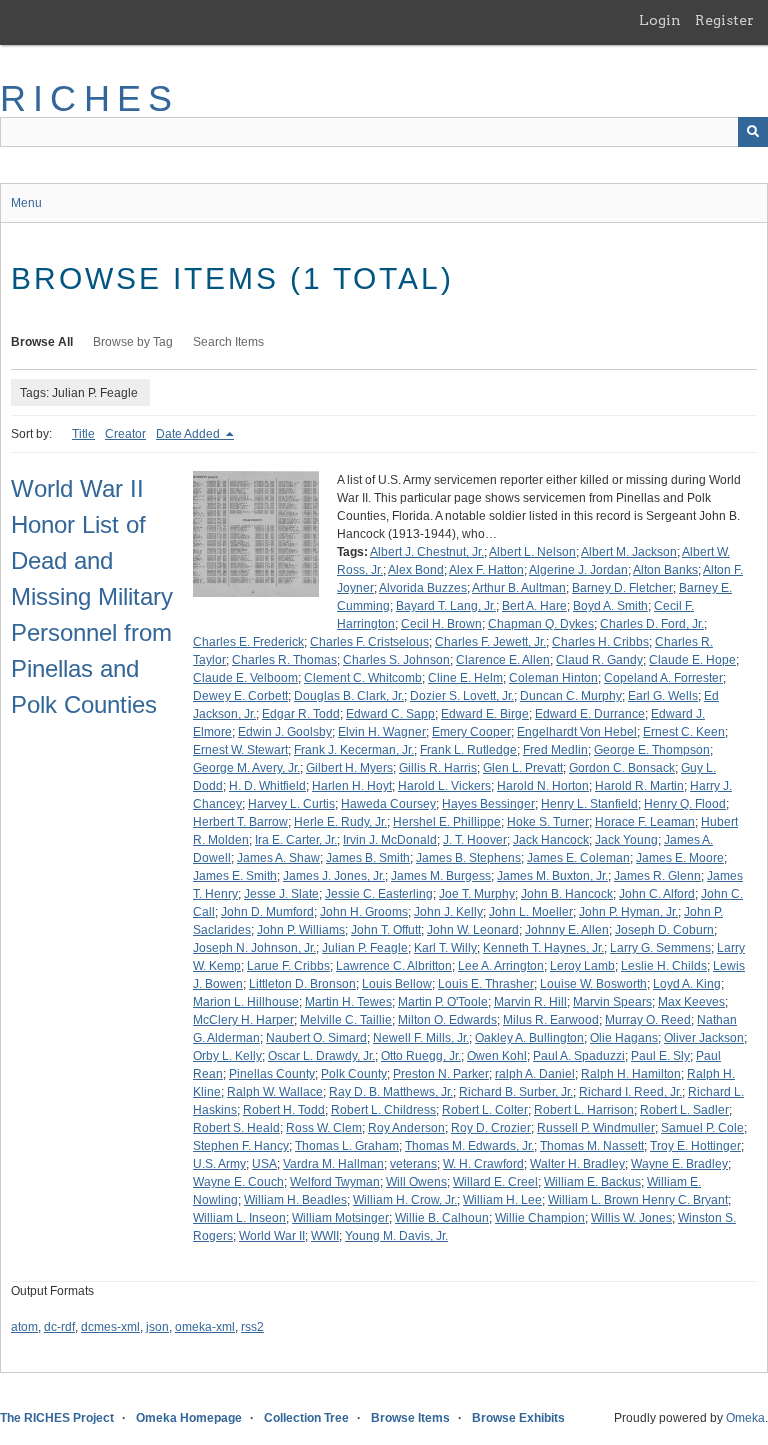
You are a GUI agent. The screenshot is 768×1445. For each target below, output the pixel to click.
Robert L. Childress (383, 1110)
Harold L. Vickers (444, 786)
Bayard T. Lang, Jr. (446, 606)
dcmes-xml (110, 1327)
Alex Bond (416, 570)
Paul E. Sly (660, 1056)
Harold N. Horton (543, 786)
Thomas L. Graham (347, 1146)
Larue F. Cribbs (288, 966)
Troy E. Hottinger (695, 1146)
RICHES (89, 98)
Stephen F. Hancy (241, 1146)
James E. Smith (235, 876)
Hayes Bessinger (488, 804)
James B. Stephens (468, 858)
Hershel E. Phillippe (447, 822)
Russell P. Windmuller (596, 1128)
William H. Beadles (295, 1200)
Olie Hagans (624, 1038)
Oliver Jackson (704, 1038)
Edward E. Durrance (590, 714)
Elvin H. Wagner (382, 732)
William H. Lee (502, 1200)
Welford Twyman (335, 1182)
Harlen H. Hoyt (352, 786)
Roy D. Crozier (491, 1128)
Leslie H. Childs (664, 966)
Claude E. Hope (692, 660)
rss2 (252, 1327)
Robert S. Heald (236, 1128)
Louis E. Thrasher (486, 984)
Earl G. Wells (663, 696)
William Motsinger (340, 1218)
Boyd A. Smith (610, 606)
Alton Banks (665, 570)
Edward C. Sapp (390, 714)
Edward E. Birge (485, 714)
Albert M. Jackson (629, 552)
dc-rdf (59, 1327)
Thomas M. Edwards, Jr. (469, 1146)
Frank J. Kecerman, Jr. (354, 750)
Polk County (354, 1074)
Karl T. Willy (445, 948)
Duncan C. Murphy (571, 696)
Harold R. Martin (639, 786)
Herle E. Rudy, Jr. (340, 822)
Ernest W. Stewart (240, 750)
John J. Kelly (448, 912)
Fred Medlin (555, 750)
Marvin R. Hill (530, 1002)
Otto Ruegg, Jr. (421, 1056)
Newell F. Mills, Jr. (421, 1038)
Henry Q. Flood (685, 804)
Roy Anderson (406, 1128)
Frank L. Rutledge (468, 750)
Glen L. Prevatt (523, 768)
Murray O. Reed (648, 1020)
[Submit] (753, 132)
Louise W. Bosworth (593, 984)
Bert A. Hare (534, 606)
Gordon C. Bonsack (622, 768)
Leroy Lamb (582, 966)
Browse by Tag (133, 342)
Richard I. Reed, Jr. (630, 1092)
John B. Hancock (567, 894)
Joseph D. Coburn (664, 930)
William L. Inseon (239, 1218)
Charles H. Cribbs (600, 642)
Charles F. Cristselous (369, 642)
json (157, 1327)
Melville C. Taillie (346, 1020)
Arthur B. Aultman (519, 588)
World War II (272, 1236)
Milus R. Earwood (551, 1020)
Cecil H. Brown (441, 624)
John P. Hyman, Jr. (628, 912)
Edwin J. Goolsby (285, 732)
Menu (26, 203)
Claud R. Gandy (599, 660)
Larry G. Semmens (660, 948)
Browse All (42, 342)
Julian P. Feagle (365, 948)
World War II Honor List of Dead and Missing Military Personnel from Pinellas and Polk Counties (92, 596)
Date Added (189, 434)
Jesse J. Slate (281, 894)
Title (83, 434)
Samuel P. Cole (702, 1128)
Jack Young (626, 840)
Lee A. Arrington (501, 966)
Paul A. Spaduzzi (579, 1056)
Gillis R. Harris (438, 768)
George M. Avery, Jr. (246, 768)
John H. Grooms (364, 912)
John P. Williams (301, 930)
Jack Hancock (551, 840)
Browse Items (410, 1418)
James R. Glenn (657, 876)
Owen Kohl (497, 1056)
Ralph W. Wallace (275, 1092)
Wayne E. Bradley (679, 1164)
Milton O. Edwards (447, 1020)
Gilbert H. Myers (349, 768)
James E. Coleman (578, 858)
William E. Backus (592, 1182)
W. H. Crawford (483, 1164)
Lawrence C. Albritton (394, 966)
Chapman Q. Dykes (541, 624)
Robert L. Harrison (584, 1110)
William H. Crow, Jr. (405, 1200)
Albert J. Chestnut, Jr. (427, 552)
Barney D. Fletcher (622, 588)
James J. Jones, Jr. (334, 876)
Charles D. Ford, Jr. (652, 624)
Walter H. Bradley (577, 1164)
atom (24, 1327)
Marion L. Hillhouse (246, 1002)
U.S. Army (219, 1164)
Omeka (745, 1418)
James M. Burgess (441, 876)
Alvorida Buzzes (423, 588)
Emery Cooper (471, 732)
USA (264, 1164)
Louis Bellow (397, 984)
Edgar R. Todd (301, 714)
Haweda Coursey (388, 804)
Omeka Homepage (189, 1418)
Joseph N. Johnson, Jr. (254, 948)
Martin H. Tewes (348, 1002)
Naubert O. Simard (316, 1038)
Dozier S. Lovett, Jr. (462, 696)
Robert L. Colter (485, 1110)
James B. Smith (368, 858)
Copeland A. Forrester (663, 678)
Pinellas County (272, 1074)
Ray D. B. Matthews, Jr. (391, 1092)
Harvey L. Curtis (291, 804)
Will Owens (416, 1182)
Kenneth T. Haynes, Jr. (543, 948)
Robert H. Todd (284, 1110)
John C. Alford (657, 894)
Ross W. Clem (324, 1128)
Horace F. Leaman (645, 822)
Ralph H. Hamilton (631, 1074)
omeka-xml (205, 1327)
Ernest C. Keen (684, 732)
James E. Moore (680, 858)
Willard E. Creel (495, 1182)
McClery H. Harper (243, 1020)
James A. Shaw (278, 858)
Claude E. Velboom (245, 678)
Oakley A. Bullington (529, 1038)
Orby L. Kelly (227, 1056)
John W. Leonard (473, 930)
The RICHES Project (57, 1418)
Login (660, 20)
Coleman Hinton (553, 678)
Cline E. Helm (465, 678)
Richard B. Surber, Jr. (516, 1092)
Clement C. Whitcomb (363, 678)
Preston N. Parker (441, 1074)
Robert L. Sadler (684, 1110)
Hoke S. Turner (548, 822)
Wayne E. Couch (238, 1182)
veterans (413, 1164)
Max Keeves (691, 1002)
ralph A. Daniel (535, 1074)
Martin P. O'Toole (443, 1002)
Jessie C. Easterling (379, 894)
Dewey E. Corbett (240, 696)
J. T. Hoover (475, 840)
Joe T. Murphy (477, 894)
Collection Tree (306, 1418)
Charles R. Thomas (284, 660)
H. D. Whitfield (267, 786)
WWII (325, 1236)
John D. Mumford (267, 912)
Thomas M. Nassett (592, 1146)
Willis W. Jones (631, 1218)
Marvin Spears (612, 1002)
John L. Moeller (531, 912)
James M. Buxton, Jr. (552, 876)
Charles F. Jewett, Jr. (490, 642)
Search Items (228, 342)
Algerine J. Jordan (578, 570)
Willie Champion (540, 1218)
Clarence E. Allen (503, 660)
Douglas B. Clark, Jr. (349, 696)
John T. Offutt (386, 930)
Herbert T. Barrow (240, 822)
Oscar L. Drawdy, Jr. (321, 1056)
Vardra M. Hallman (333, 1164)
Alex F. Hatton (486, 570)
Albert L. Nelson (532, 552)
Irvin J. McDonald (390, 840)
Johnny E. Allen (567, 930)
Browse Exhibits (518, 1418)
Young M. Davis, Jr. (396, 1236)
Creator (125, 434)
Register (724, 20)
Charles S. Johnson (396, 660)
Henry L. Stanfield (589, 804)
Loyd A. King (687, 984)
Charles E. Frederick (248, 642)
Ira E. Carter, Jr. (296, 840)
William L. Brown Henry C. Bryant (638, 1200)
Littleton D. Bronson (302, 984)
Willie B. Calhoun (442, 1218)
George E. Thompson (652, 750)
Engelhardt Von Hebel (577, 732)
